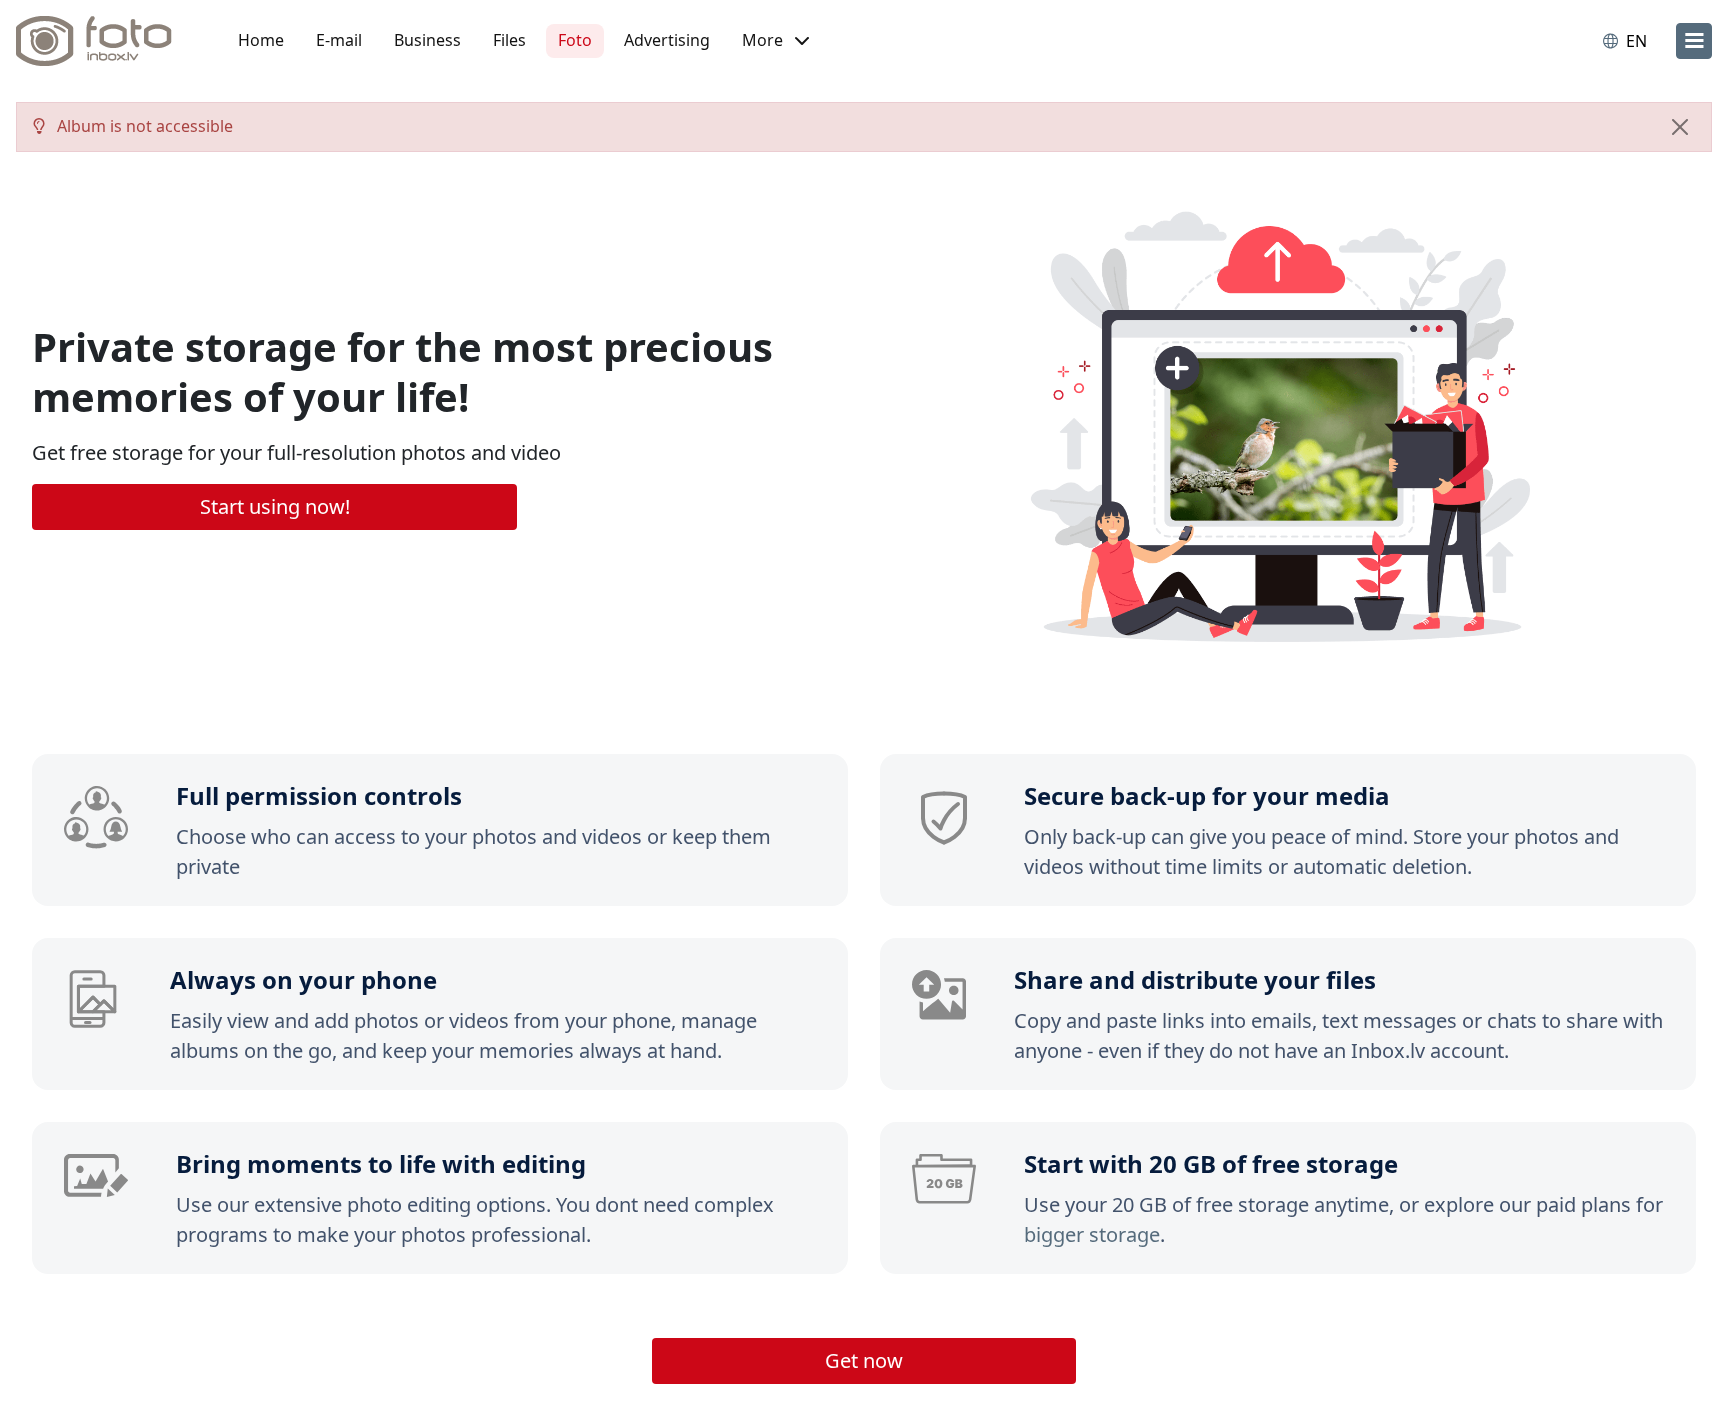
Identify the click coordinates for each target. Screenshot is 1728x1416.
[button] (775, 41)
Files (509, 40)
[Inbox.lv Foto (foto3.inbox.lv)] (105, 41)
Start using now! (275, 506)
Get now (864, 1360)
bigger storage (1092, 1234)
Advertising (667, 40)
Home (261, 40)
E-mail (339, 40)
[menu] (1694, 41)
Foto (575, 40)
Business (427, 40)
